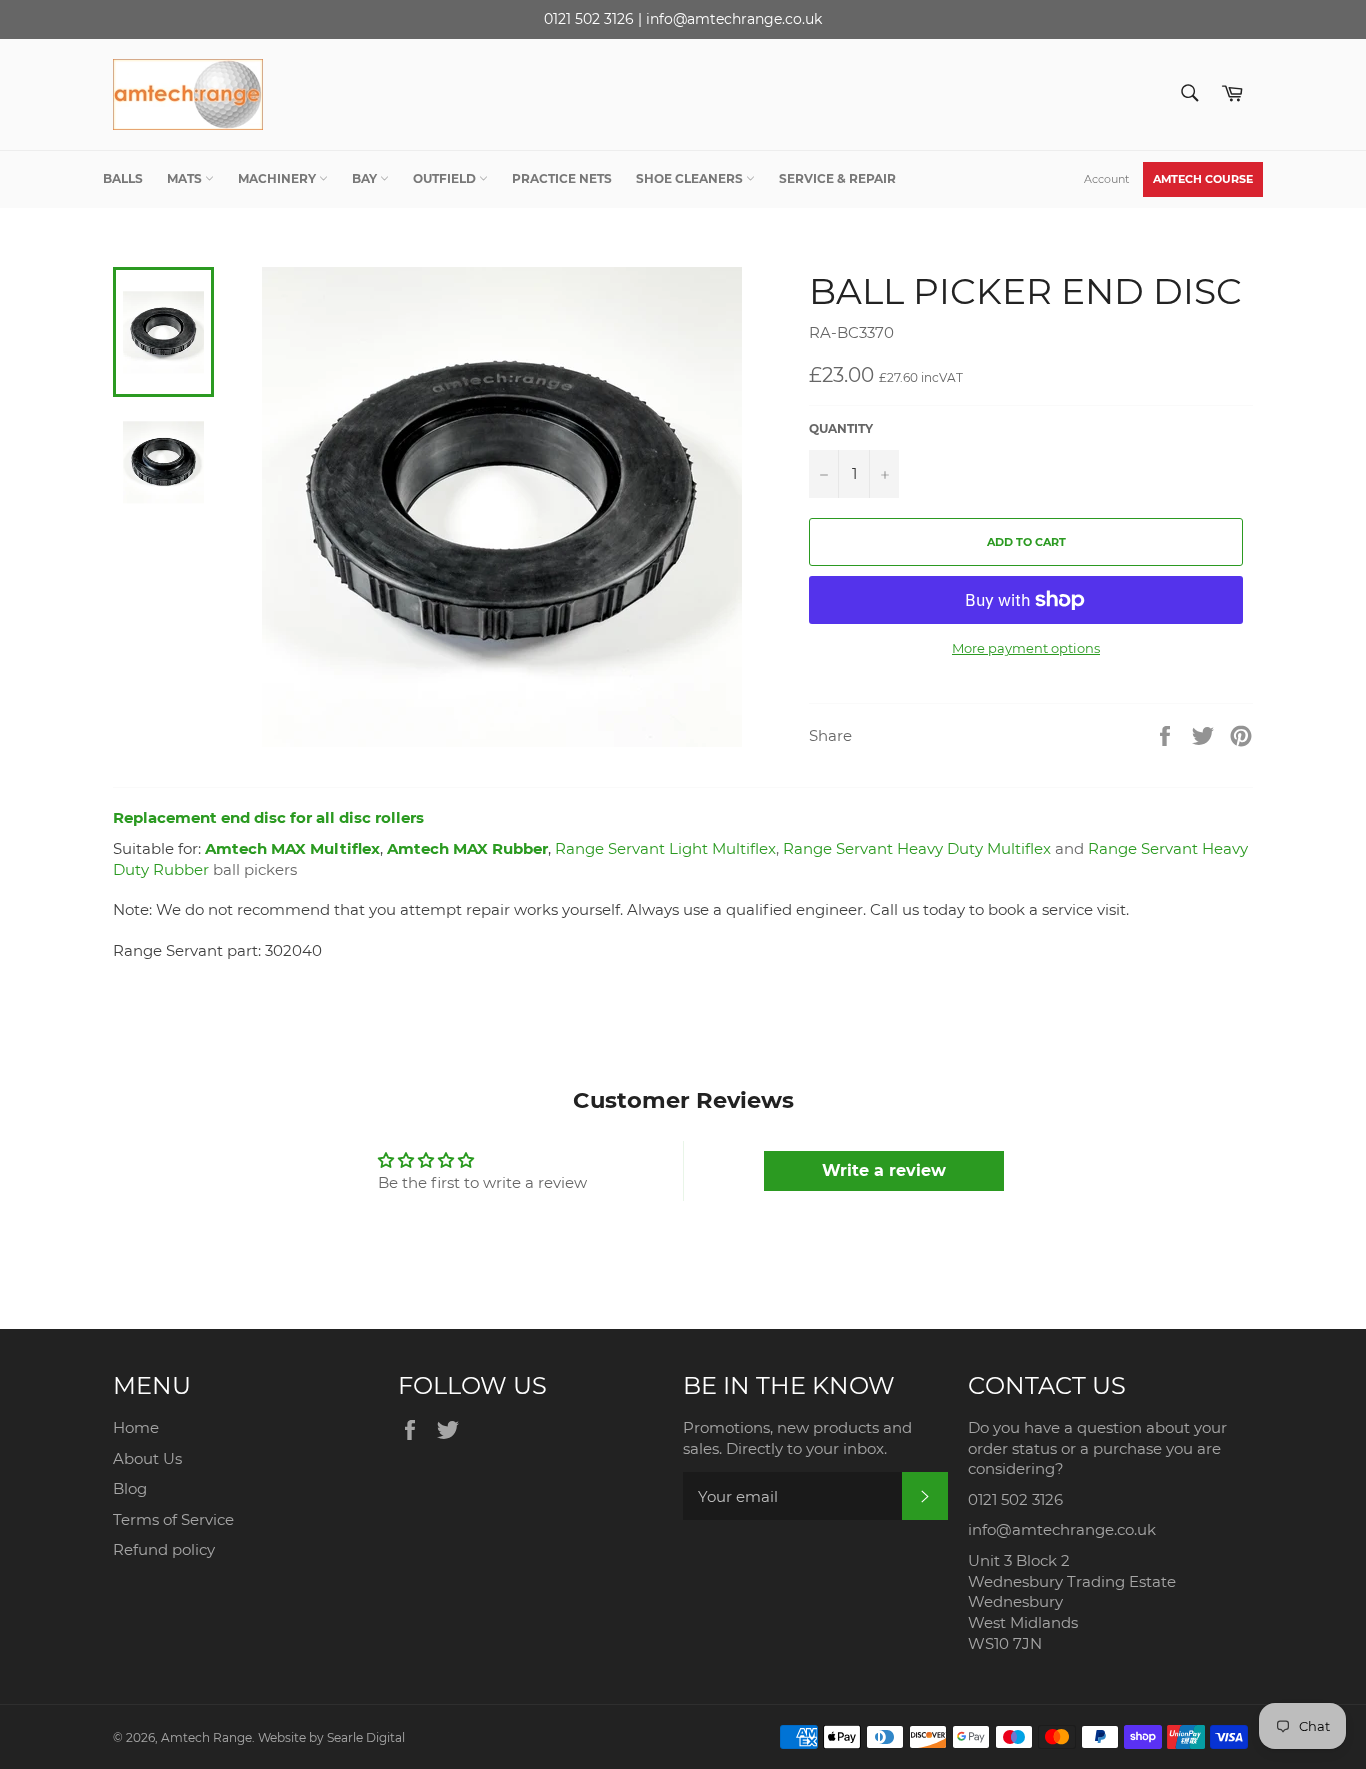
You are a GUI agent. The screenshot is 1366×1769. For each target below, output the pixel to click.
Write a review (884, 1170)
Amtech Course (1203, 179)
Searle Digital (366, 1737)
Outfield (446, 178)
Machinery (278, 178)
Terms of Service (173, 1519)
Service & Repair (837, 178)
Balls (123, 178)
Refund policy (164, 1549)
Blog (130, 1488)
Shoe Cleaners (691, 178)
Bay (366, 178)
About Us (147, 1458)
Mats (186, 178)
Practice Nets (562, 178)
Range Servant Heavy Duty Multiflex (917, 848)
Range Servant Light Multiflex (665, 848)
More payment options (1026, 648)
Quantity (841, 428)
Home (136, 1427)
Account (1106, 179)
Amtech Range (206, 1737)
